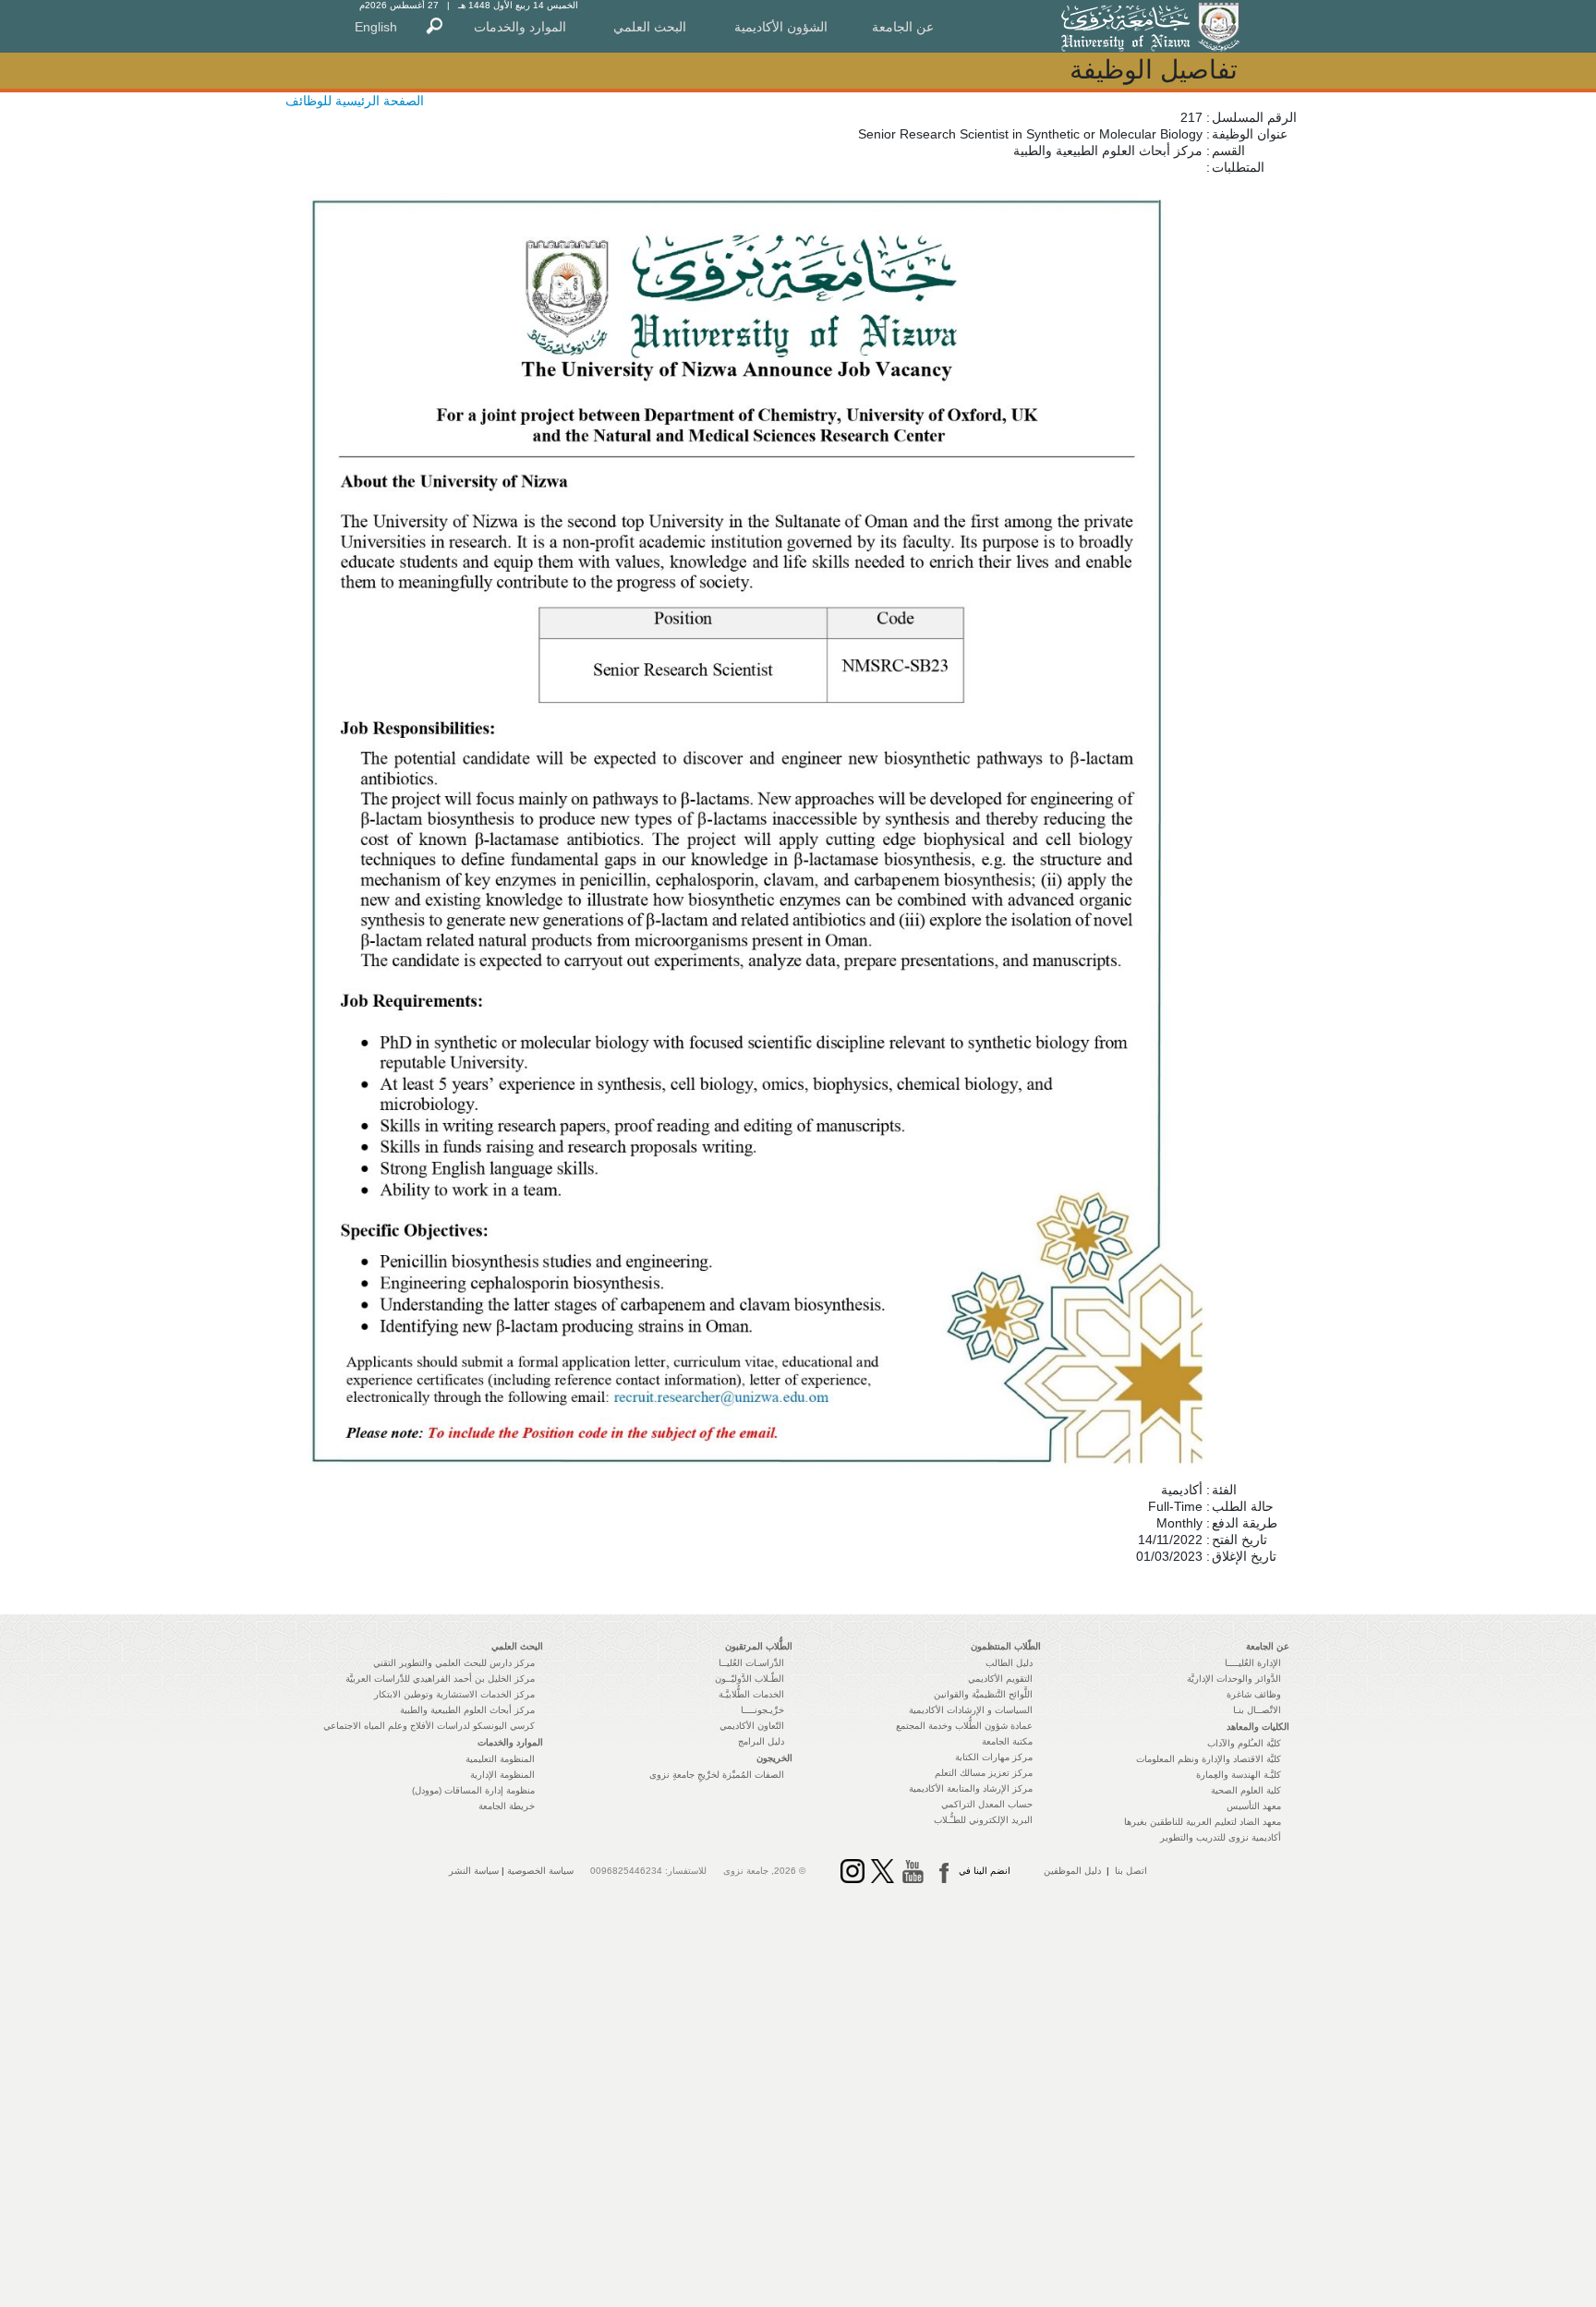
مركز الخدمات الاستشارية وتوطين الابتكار (454, 1694)
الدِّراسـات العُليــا (751, 1663)
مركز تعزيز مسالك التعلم (984, 1773)
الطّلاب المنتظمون (1006, 1646)
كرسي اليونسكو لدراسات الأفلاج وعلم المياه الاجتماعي (429, 1726)
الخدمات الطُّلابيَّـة (751, 1694)
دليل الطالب (1009, 1663)
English (376, 27)
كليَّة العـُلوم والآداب (1244, 1743)
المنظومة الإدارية (502, 1775)
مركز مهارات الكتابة (994, 1757)
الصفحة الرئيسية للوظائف (355, 101)
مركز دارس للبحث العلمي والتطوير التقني (454, 1663)
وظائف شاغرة (1254, 1694)
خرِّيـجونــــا (762, 1710)
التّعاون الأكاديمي (752, 1726)
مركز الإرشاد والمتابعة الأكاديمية (971, 1788)
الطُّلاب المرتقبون (759, 1646)
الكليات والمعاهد (1258, 1727)
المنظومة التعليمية (500, 1759)
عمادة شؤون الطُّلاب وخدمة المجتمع (964, 1726)
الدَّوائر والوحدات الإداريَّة (1234, 1679)
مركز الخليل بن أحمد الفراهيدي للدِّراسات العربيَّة (440, 1679)
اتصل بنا (1131, 1871)
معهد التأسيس (1254, 1806)
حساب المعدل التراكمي (987, 1804)
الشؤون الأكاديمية (781, 27)
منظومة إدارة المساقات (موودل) (473, 1790)
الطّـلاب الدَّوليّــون (750, 1679)
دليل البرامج (761, 1741)
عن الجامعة (903, 27)
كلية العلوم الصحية (1246, 1790)
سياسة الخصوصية (540, 1871)
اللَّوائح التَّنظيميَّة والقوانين (983, 1694)
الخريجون (774, 1758)
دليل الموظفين (1072, 1871)
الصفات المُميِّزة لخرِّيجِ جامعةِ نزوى (717, 1775)
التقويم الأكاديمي (1000, 1679)
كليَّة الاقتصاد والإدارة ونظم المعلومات (1209, 1759)
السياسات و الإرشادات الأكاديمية (971, 1710)
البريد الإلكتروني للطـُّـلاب (983, 1820)
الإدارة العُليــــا (1253, 1663)
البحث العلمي (650, 27)
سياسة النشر (474, 1871)
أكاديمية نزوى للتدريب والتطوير (1221, 1837)
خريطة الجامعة (507, 1806)
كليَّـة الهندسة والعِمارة (1239, 1775)
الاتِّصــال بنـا (1257, 1710)
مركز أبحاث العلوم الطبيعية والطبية (467, 1710)
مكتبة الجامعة (1007, 1741)
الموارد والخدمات (520, 27)
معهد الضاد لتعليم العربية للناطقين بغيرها (1203, 1822)
